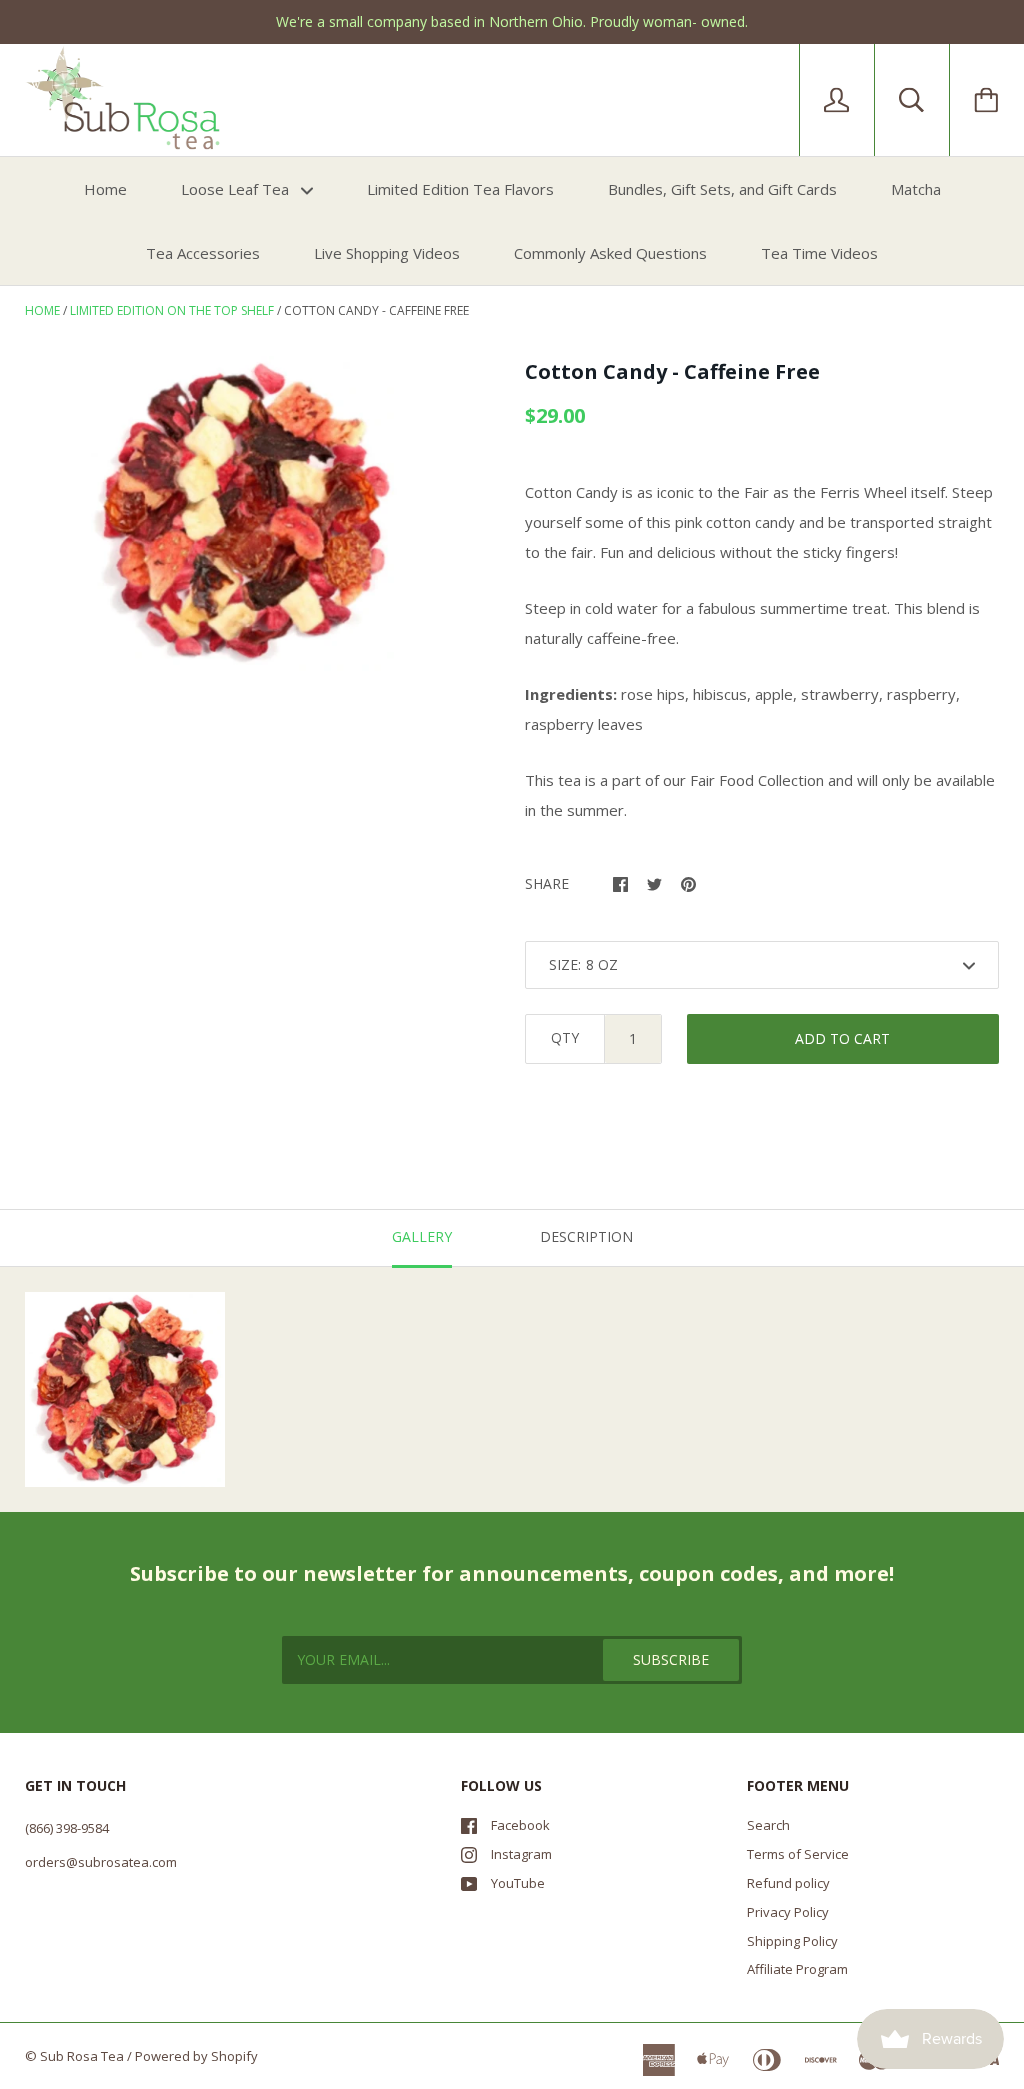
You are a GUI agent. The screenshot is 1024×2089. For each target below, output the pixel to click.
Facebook (520, 1825)
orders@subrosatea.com (101, 1862)
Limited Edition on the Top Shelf (172, 310)
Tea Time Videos (819, 253)
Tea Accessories (203, 253)
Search (768, 1825)
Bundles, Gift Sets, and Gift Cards (722, 189)
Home (105, 189)
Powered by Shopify (196, 2056)
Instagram (521, 1854)
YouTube (518, 1883)
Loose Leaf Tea (237, 189)
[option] (242, 513)
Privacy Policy (788, 1912)
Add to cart (842, 1038)
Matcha (916, 189)
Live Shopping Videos (387, 253)
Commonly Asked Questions (610, 253)
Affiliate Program (797, 1969)
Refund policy (788, 1883)
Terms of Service (798, 1854)
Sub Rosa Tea (82, 2056)
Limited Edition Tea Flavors (460, 189)
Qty (565, 1037)
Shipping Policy (792, 1941)
